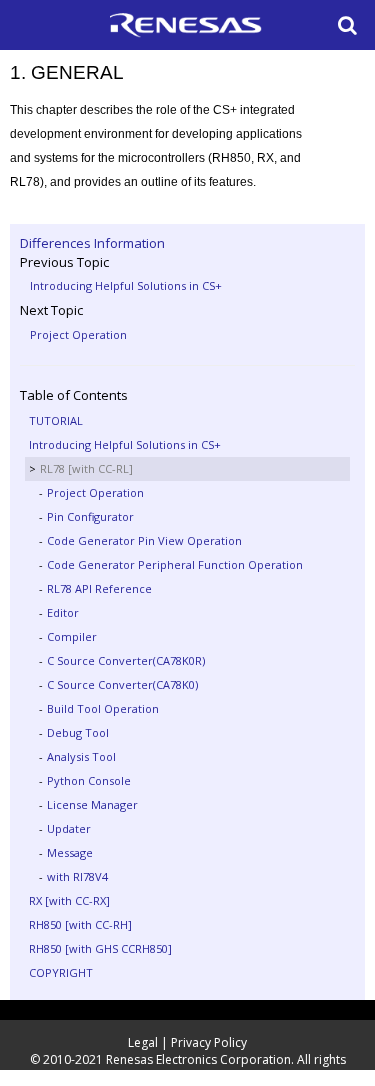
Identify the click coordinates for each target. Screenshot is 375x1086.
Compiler (72, 636)
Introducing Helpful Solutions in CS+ (126, 285)
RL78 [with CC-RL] (86, 468)
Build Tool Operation (103, 708)
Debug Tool (78, 732)
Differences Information (92, 243)
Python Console (89, 780)
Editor (63, 612)
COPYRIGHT (61, 972)
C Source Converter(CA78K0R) (126, 660)
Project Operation (78, 334)
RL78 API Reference (99, 588)
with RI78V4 (77, 876)
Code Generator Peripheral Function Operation (175, 564)
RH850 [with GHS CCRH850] (100, 948)
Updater (69, 828)
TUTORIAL (56, 420)
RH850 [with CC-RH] (80, 924)
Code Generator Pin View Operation (144, 540)
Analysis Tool (81, 756)
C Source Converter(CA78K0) (122, 684)
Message (70, 852)
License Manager (92, 804)
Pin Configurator (90, 516)
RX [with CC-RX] (69, 900)
